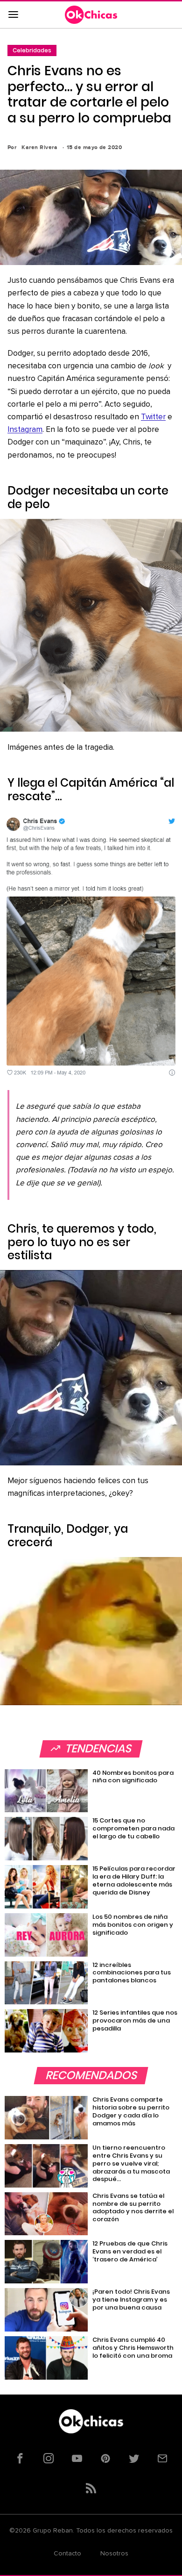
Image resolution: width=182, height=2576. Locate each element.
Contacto (67, 2554)
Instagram (25, 430)
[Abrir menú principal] (13, 15)
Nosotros (114, 2554)
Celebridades (32, 50)
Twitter (153, 417)
